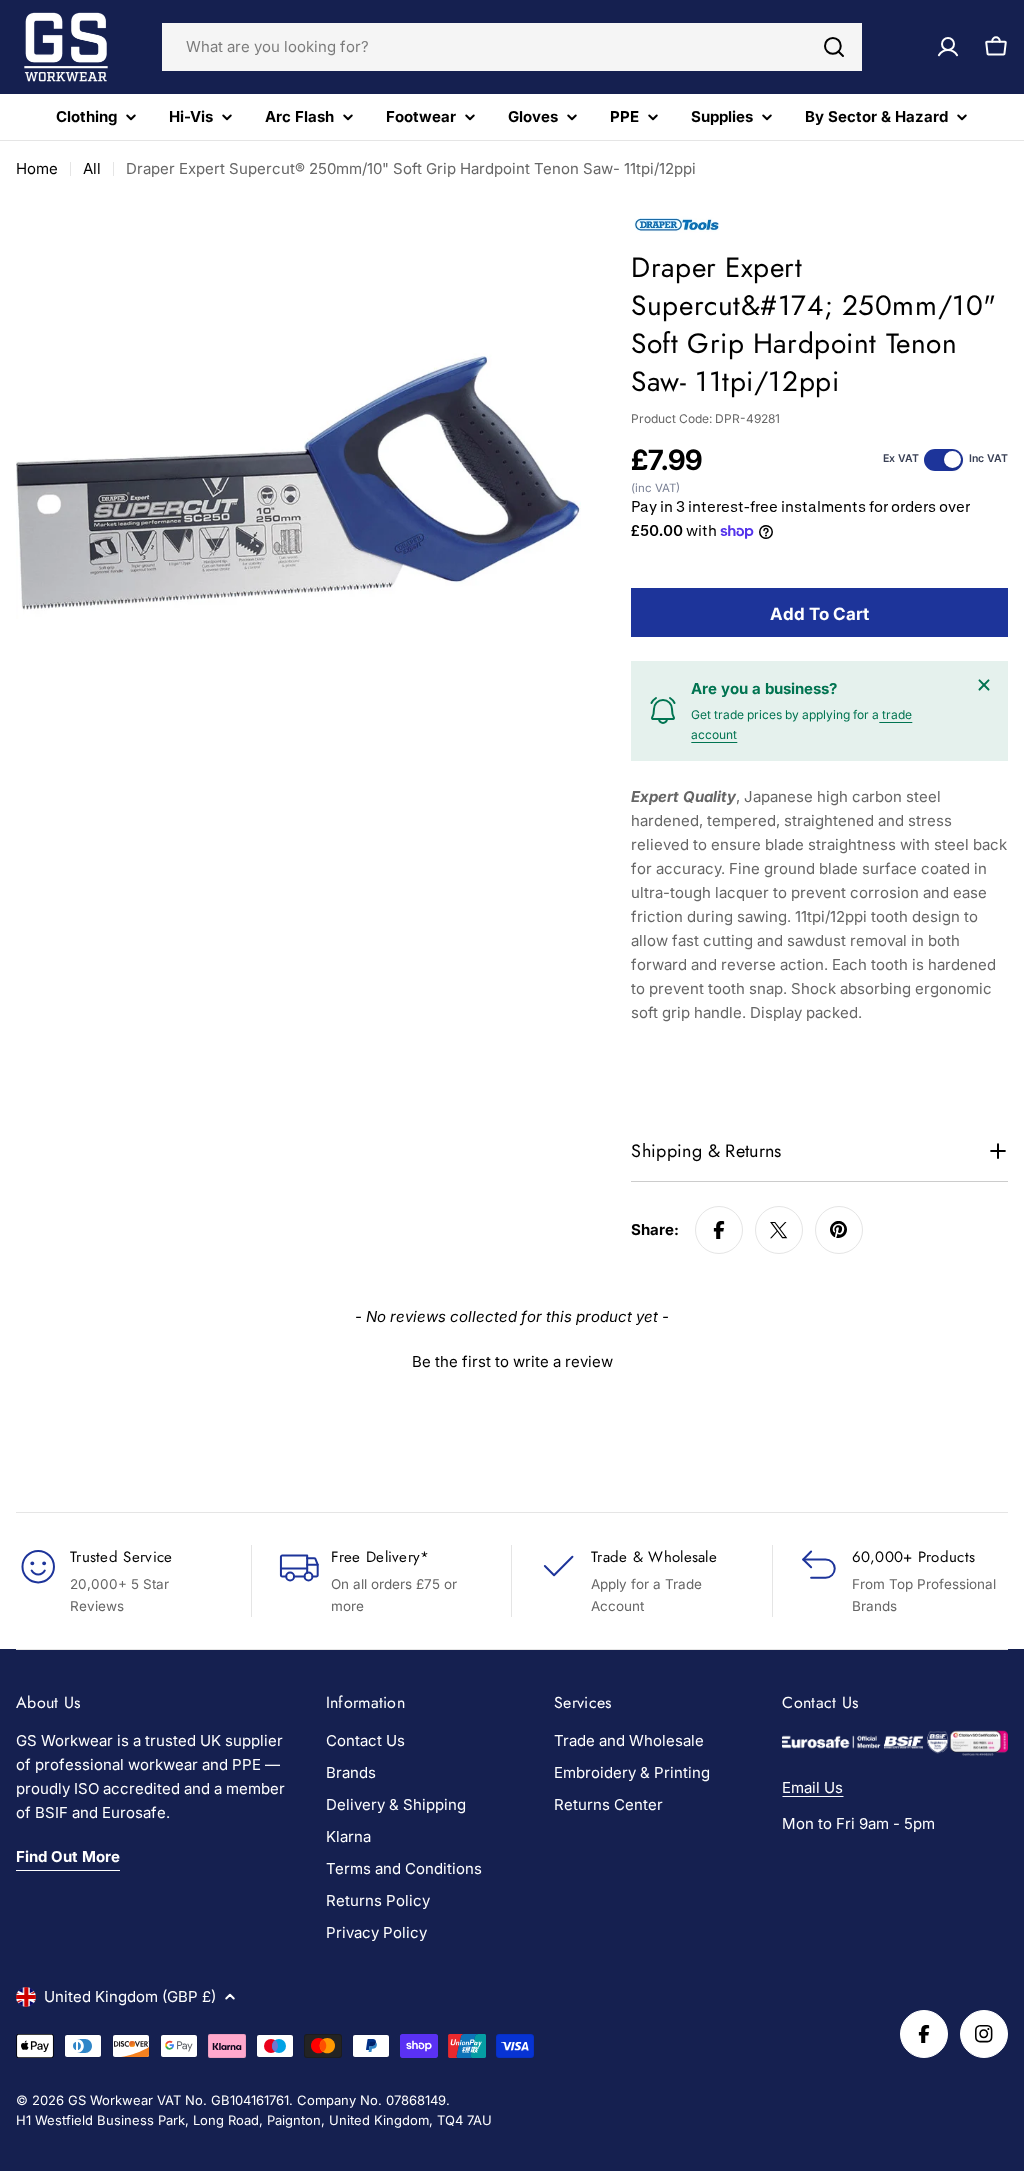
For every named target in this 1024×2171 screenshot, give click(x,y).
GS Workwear (110, 2100)
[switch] (943, 460)
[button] (512, 1359)
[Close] (984, 685)
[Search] (834, 47)
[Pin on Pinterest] (839, 1230)
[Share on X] (779, 1230)
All (92, 168)
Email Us (812, 1787)
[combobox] (512, 47)
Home (37, 168)
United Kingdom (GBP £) (130, 1996)
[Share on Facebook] (719, 1230)
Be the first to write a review (512, 1361)
